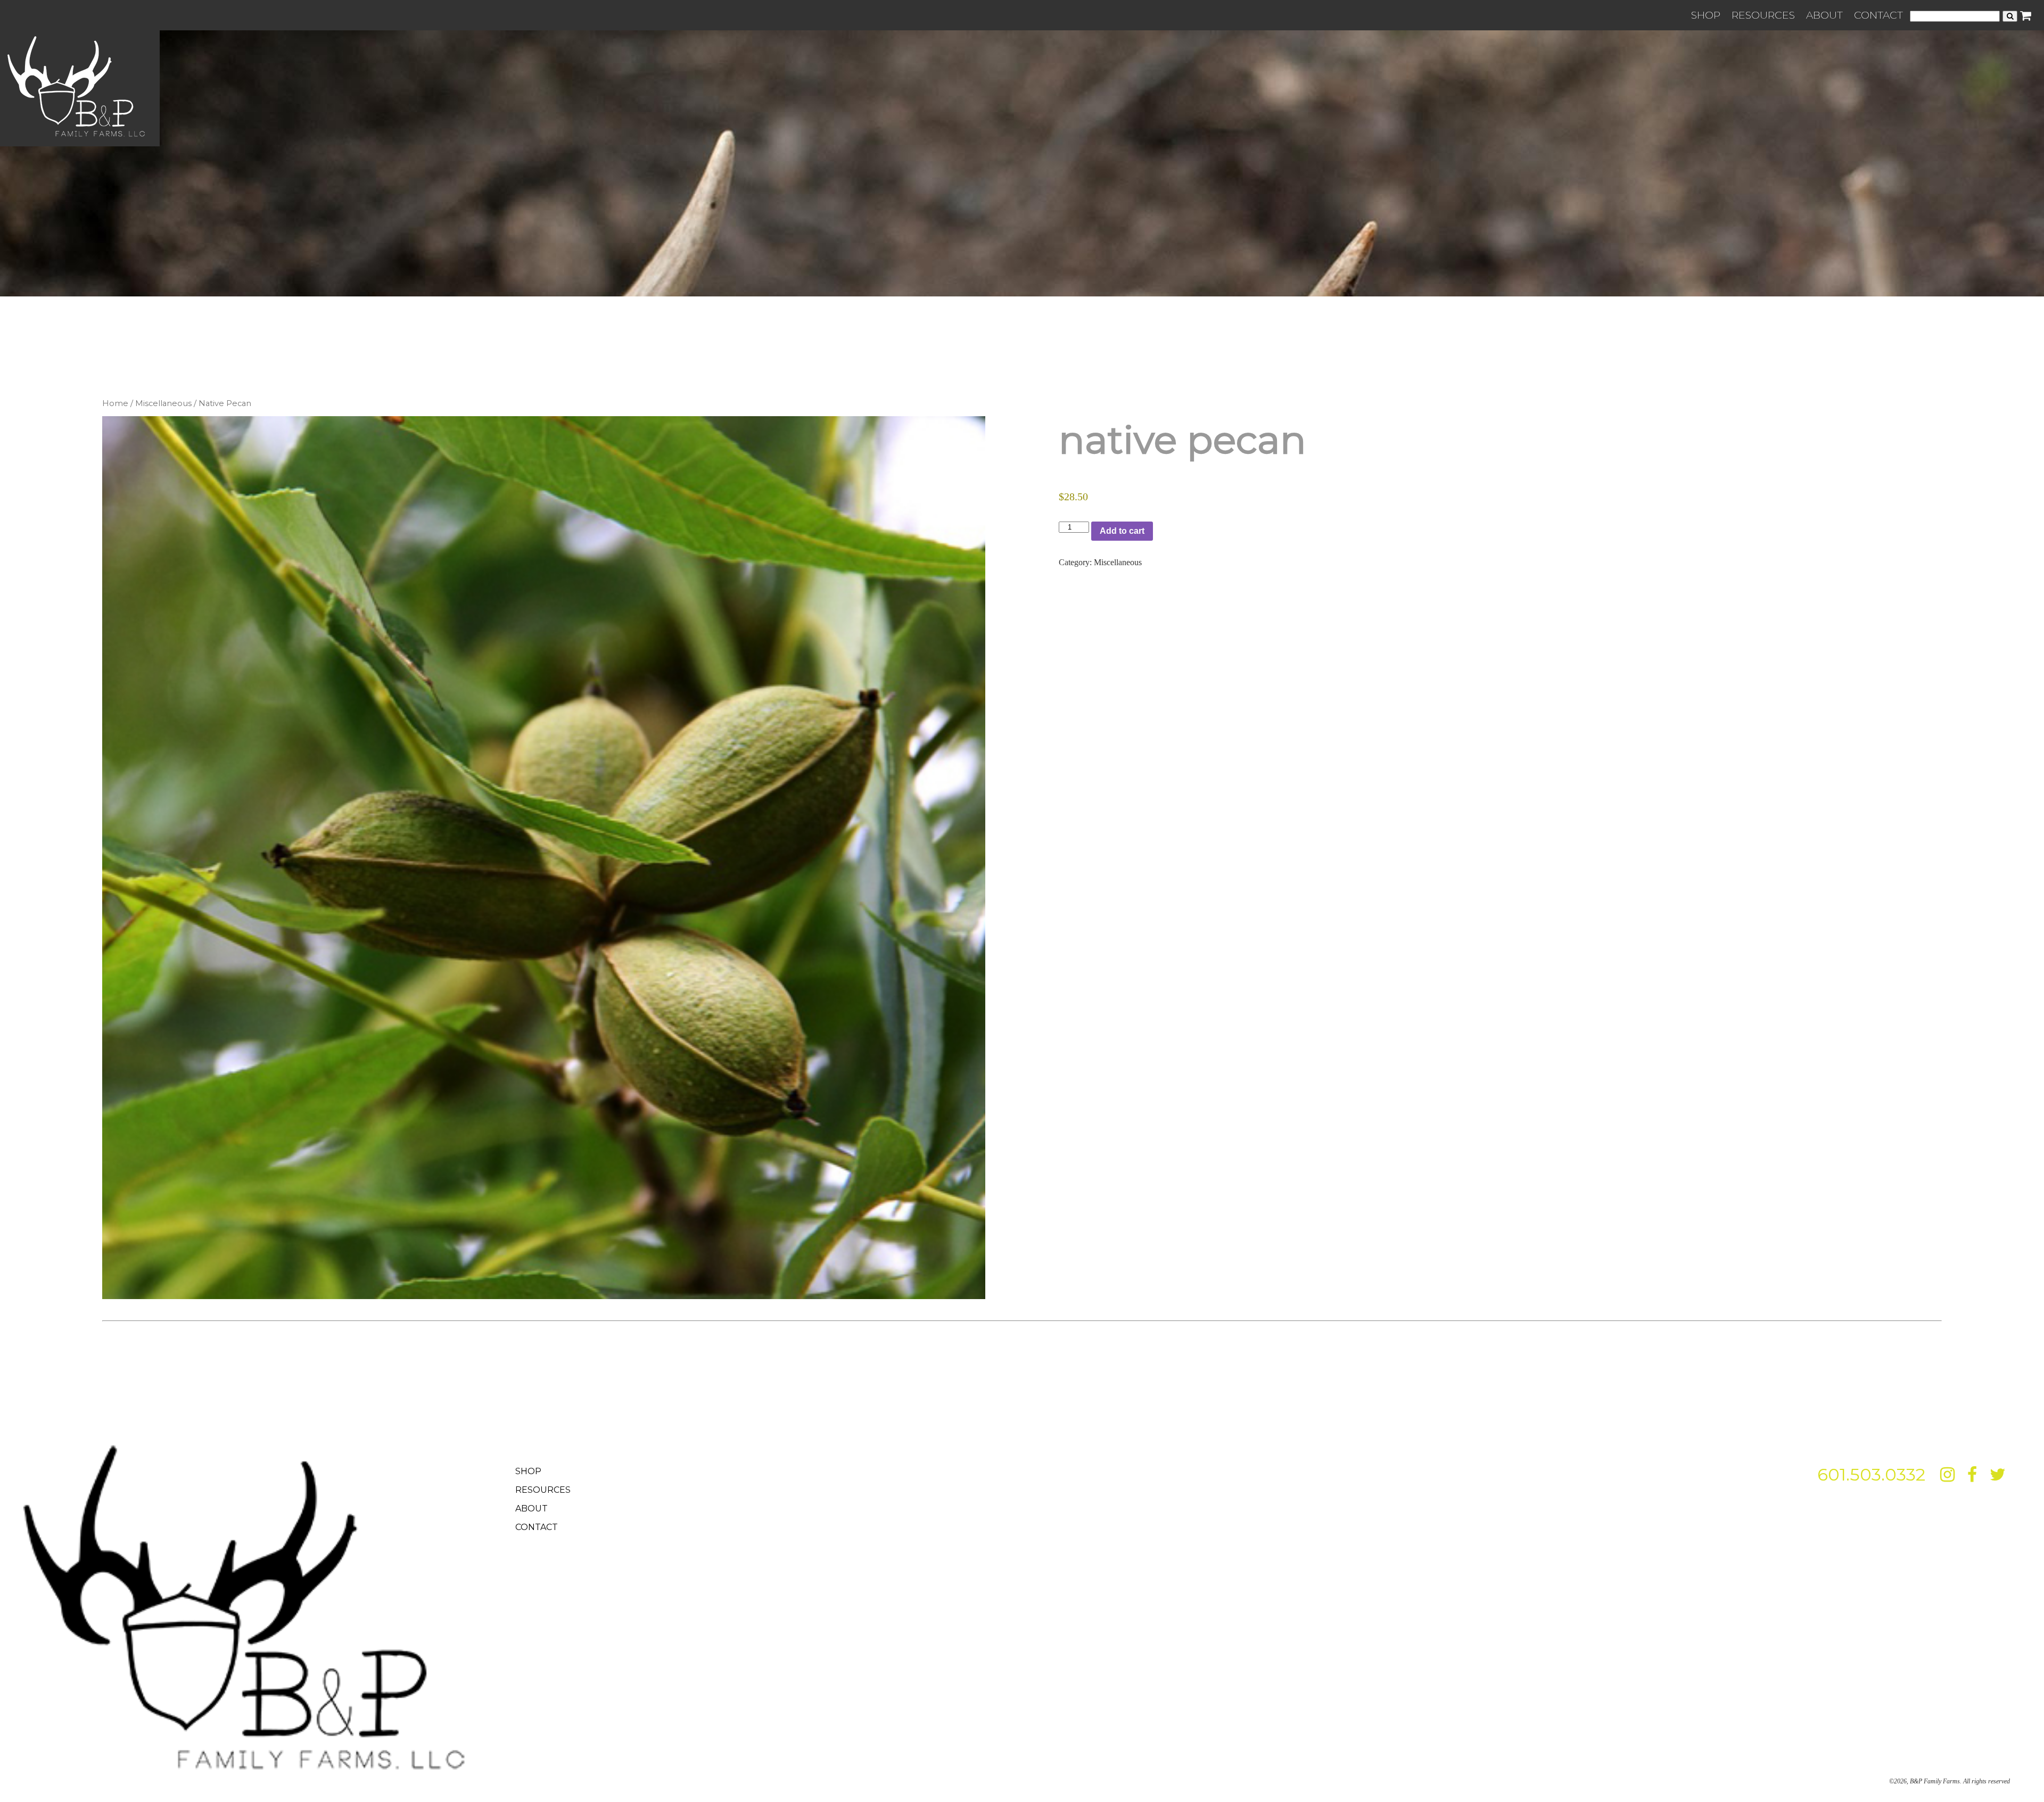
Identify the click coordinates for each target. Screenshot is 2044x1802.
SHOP (1706, 15)
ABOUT (1824, 15)
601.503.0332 (1871, 1474)
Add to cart (1122, 531)
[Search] (2010, 16)
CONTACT (1878, 15)
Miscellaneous (163, 403)
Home (115, 403)
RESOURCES (1763, 15)
